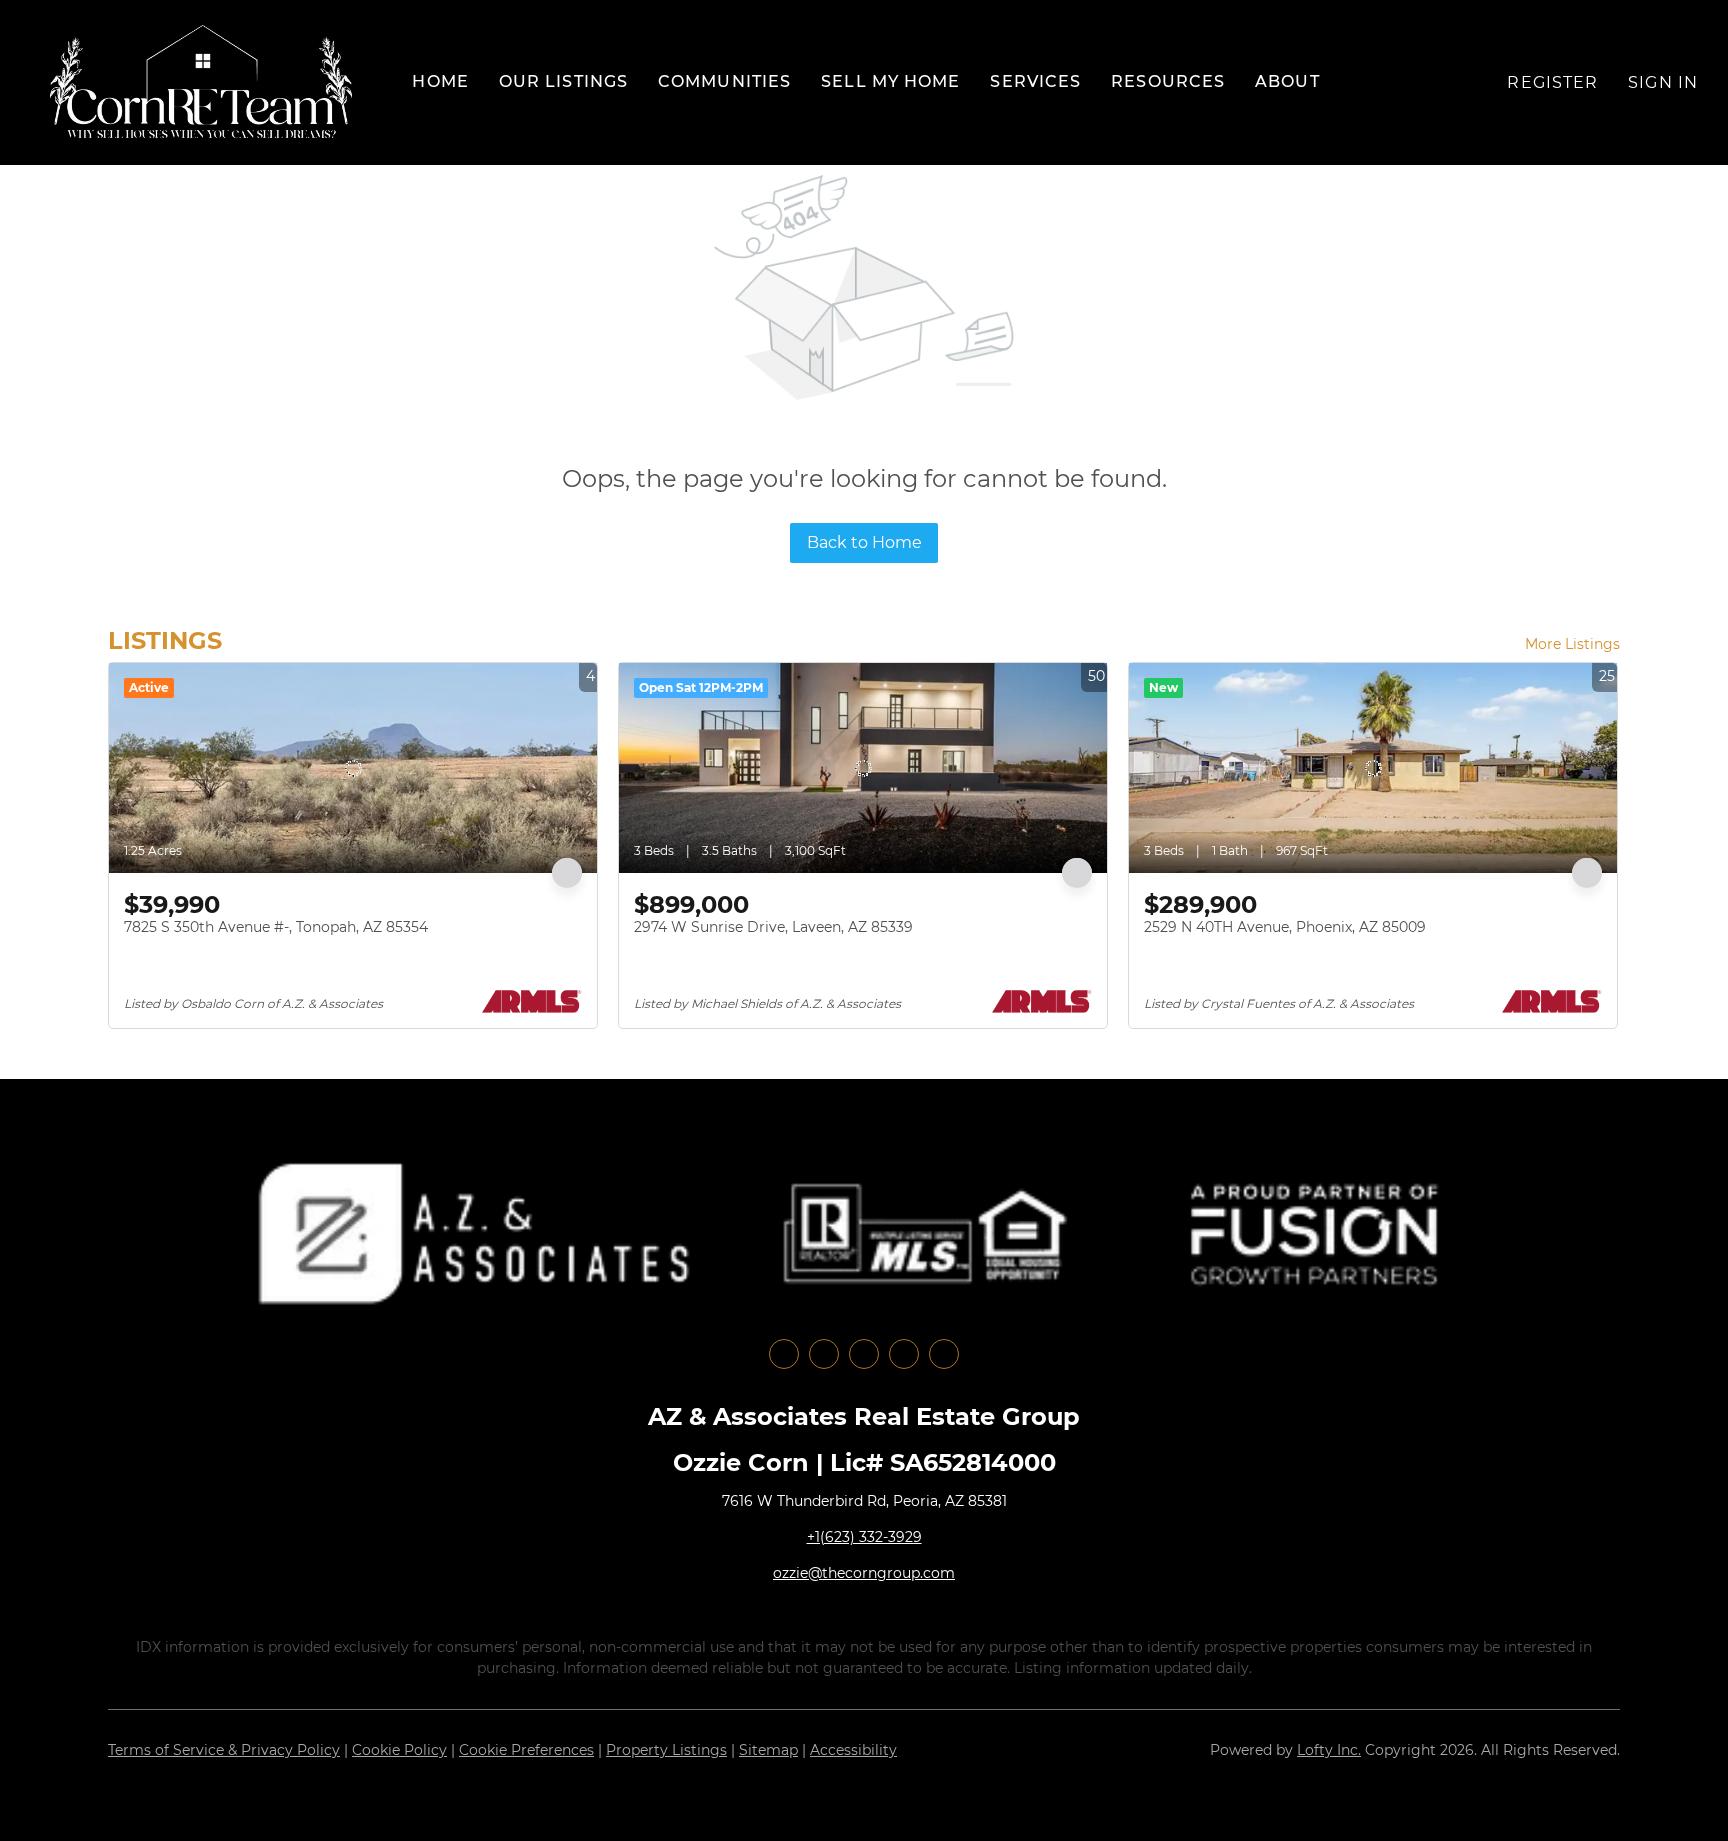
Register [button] (1552, 82)
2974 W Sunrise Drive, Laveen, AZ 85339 (773, 927)
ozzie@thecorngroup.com (864, 1573)
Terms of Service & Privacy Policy (224, 1750)
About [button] (1287, 81)
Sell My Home (890, 81)
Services (1035, 81)
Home (440, 81)
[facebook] (784, 1354)
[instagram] (864, 1354)
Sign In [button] (1663, 82)
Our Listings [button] (563, 81)
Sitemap (768, 1750)
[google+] (944, 1354)
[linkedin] (824, 1354)
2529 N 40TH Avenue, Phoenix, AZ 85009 (1285, 927)
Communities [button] (724, 81)
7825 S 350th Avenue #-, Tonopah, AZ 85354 (276, 927)
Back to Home (864, 542)
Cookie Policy (399, 1750)
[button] (201, 82)
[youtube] (904, 1354)
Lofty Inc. (1329, 1750)
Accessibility (853, 1750)
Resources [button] (1168, 81)
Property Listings (666, 1750)
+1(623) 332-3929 (864, 1537)
